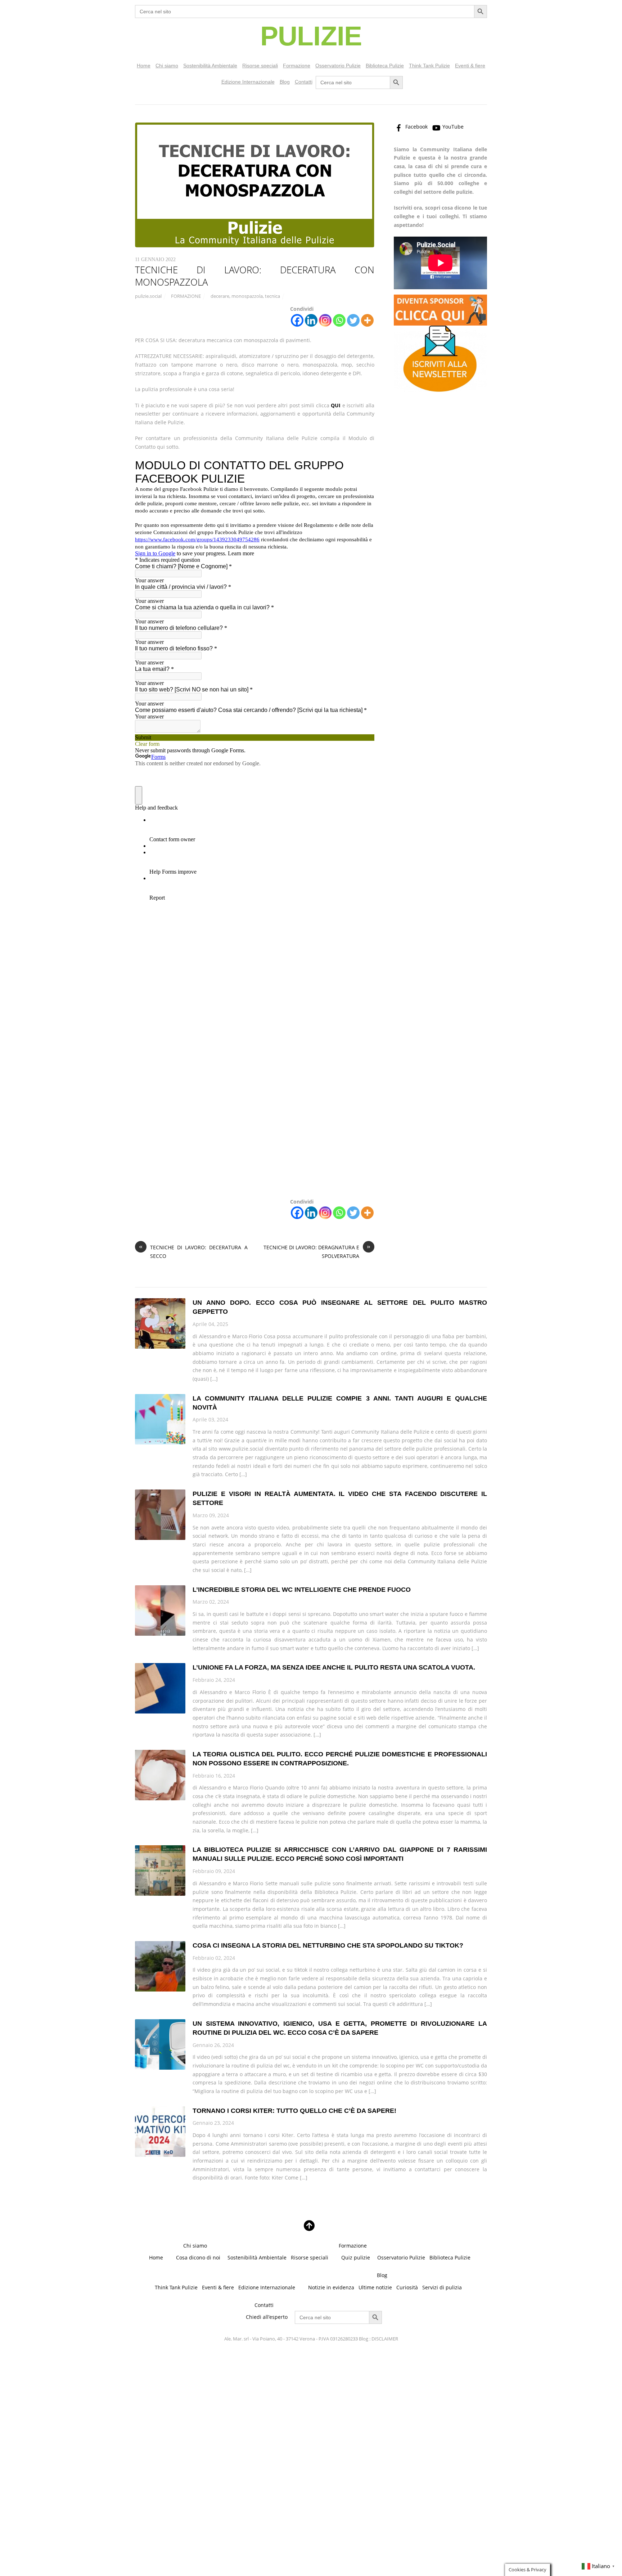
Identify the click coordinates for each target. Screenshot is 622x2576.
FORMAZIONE (186, 296)
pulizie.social (148, 296)
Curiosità (407, 2287)
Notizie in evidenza (331, 2287)
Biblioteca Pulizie (385, 66)
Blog (285, 82)
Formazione (297, 66)
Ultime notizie (375, 2287)
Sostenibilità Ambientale (210, 66)
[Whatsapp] (339, 320)
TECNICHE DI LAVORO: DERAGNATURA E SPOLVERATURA (317, 1251)
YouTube (452, 127)
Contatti (304, 82)
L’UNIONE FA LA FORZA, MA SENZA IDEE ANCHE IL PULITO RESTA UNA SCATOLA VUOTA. (334, 1667)
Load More (311, 2204)
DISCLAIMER (385, 2339)
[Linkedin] (311, 320)
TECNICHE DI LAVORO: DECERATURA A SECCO (193, 1251)
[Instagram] (325, 320)
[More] (367, 320)
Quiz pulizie (356, 2257)
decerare (220, 296)
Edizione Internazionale (248, 82)
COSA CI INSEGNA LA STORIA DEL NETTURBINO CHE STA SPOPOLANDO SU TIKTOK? (328, 1945)
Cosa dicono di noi (198, 2257)
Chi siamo (167, 66)
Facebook (416, 127)
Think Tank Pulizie (429, 66)
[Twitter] (353, 320)
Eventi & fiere (470, 66)
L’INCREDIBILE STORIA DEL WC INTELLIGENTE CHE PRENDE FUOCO (302, 1590)
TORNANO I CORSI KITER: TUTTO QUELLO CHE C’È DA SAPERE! (294, 2111)
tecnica (272, 296)
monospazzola (247, 296)
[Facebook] (297, 320)
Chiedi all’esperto (267, 2317)
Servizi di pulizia (442, 2287)
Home (144, 66)
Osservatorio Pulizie (338, 66)
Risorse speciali (260, 66)
